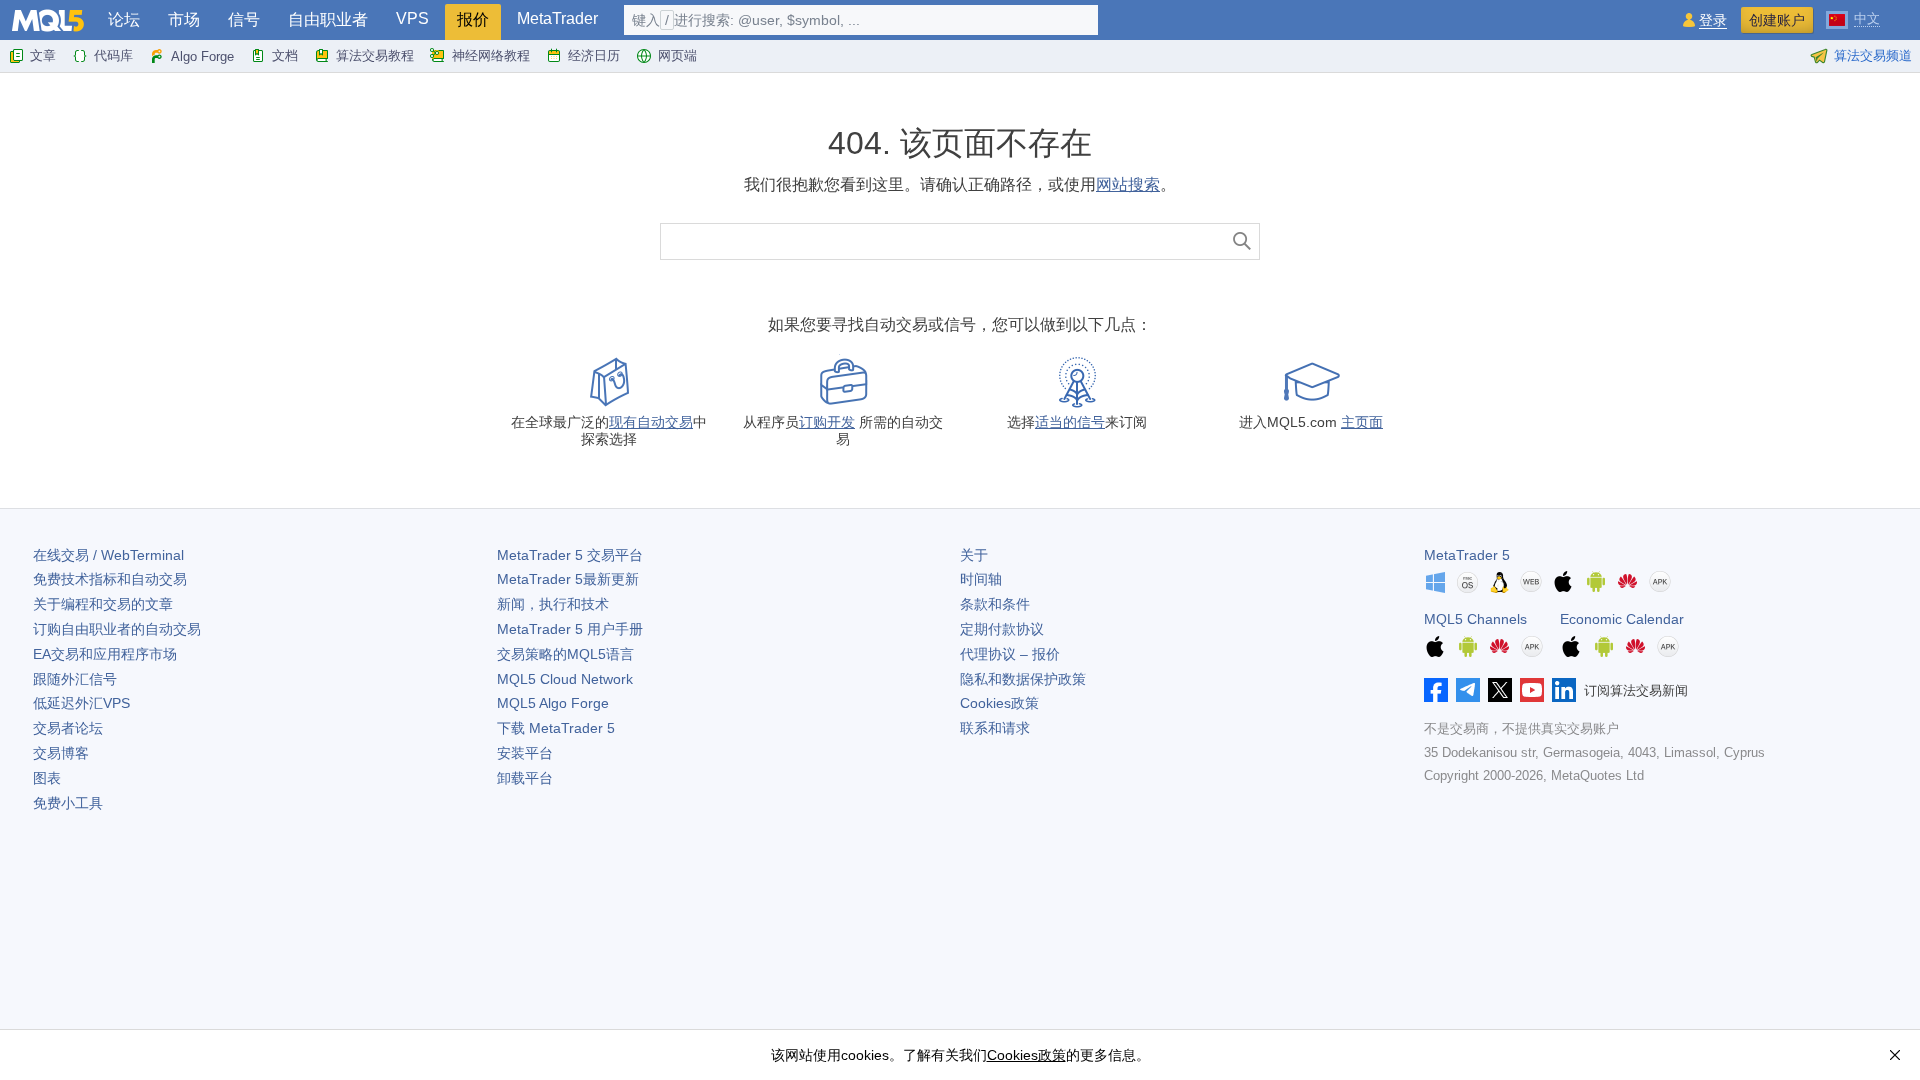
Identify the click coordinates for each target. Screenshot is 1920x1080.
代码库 (113, 55)
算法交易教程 (375, 55)
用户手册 (570, 629)
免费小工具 (68, 803)
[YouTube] (1532, 690)
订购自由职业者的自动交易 (117, 629)
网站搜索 (1128, 184)
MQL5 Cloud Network (565, 679)
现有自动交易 (651, 422)
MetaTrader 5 (1467, 555)
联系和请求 (995, 728)
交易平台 (570, 555)
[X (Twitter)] (1500, 690)
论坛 (124, 19)
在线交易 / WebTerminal (108, 555)
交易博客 (61, 753)
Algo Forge (202, 56)
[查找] (1242, 241)
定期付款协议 (1002, 629)
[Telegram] (1468, 690)
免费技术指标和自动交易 (110, 579)
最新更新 (568, 579)
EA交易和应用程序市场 (105, 654)
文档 (285, 55)
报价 (473, 19)
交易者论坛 (68, 728)
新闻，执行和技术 (553, 604)
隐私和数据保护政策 (1023, 679)
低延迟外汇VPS (81, 703)
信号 (244, 19)
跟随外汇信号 (75, 679)
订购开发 (827, 422)
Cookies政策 (999, 703)
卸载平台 (525, 778)
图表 (47, 778)
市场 (184, 19)
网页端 (677, 55)
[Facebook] (1436, 690)
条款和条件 (995, 604)
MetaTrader (557, 18)
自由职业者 (328, 19)
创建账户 (1777, 20)
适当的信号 (1070, 422)
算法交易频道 (1873, 55)
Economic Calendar (1622, 619)
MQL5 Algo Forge (553, 703)
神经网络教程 (491, 55)
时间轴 (981, 579)
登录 (1713, 20)
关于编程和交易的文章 (103, 604)
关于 (974, 555)
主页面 (1362, 422)
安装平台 (525, 753)
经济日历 (594, 55)
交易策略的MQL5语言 (565, 654)
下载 (556, 728)
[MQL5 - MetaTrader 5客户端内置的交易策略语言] (48, 20)
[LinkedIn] (1564, 690)
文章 (43, 55)
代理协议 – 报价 (1010, 654)
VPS (412, 18)
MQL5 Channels (1475, 619)
